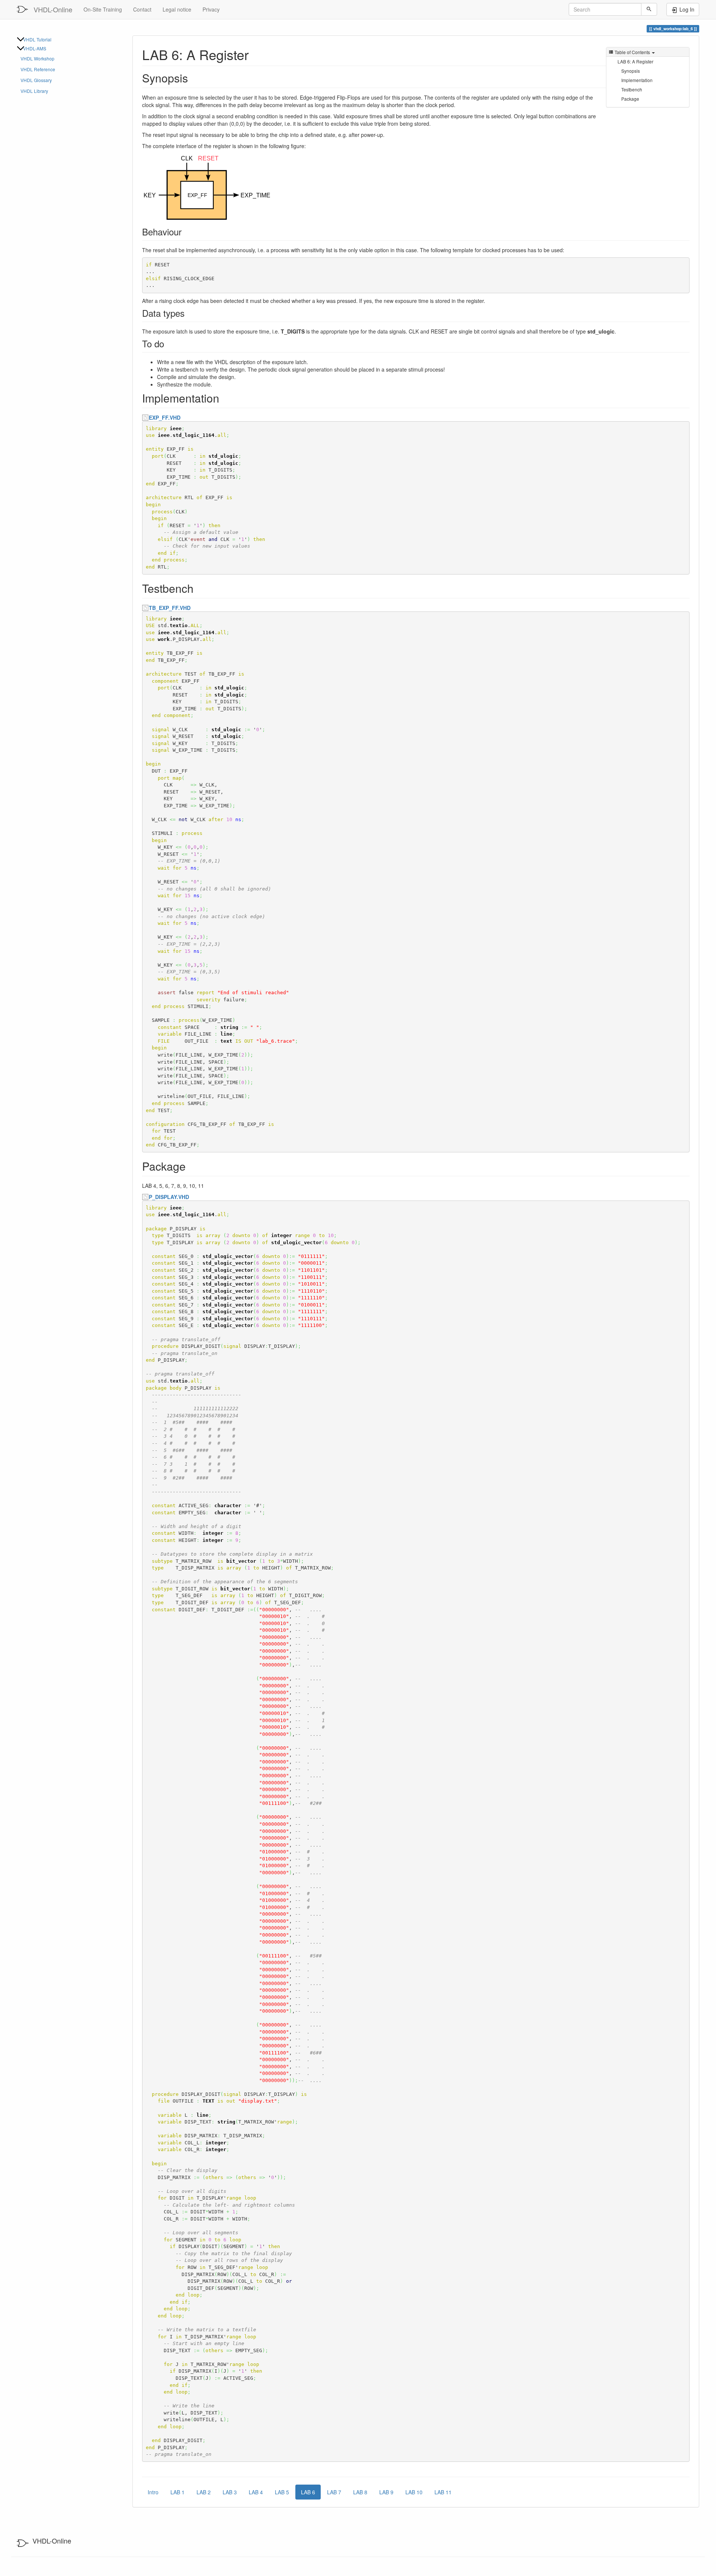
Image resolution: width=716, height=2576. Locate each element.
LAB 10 (414, 2492)
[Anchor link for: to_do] (169, 343)
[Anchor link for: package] (191, 1166)
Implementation (637, 80)
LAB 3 (230, 2492)
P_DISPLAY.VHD (169, 1197)
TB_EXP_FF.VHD (170, 608)
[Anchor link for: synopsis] (194, 78)
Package (630, 99)
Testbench (632, 89)
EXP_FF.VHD (165, 417)
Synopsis (631, 71)
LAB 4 (256, 2492)
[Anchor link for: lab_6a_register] (256, 54)
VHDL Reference (38, 69)
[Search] (649, 9)
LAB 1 (178, 2492)
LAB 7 (334, 2492)
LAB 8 (360, 2492)
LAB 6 (308, 2492)
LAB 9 (386, 2492)
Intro (153, 2492)
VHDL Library (34, 91)
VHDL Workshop (37, 58)
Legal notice (177, 9)
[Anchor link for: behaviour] (186, 231)
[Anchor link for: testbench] (199, 588)
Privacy (211, 9)
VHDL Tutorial (37, 39)
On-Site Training (103, 9)
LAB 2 (204, 2492)
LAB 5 (282, 2492)
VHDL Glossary (36, 80)
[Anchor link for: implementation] (225, 398)
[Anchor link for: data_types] (189, 313)
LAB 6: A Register (635, 61)
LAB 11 (443, 2492)
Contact (142, 9)
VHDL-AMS (35, 48)
